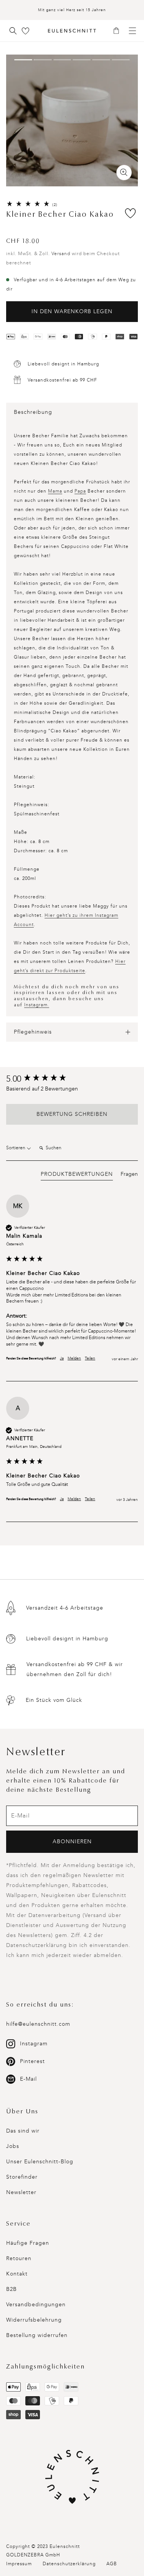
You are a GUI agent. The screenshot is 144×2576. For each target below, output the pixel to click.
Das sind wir (23, 2131)
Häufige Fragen (28, 2243)
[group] (72, 1079)
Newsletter (21, 2192)
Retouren (19, 2258)
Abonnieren (72, 1842)
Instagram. (37, 1005)
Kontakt (17, 2274)
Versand (61, 254)
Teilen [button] (90, 1358)
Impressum (19, 2564)
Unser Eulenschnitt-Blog (40, 2162)
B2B (12, 2289)
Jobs (13, 2146)
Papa (80, 491)
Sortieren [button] (16, 1148)
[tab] (77, 1175)
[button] (119, 31)
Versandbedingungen (36, 2305)
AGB (112, 2564)
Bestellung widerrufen (37, 2335)
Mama (55, 491)
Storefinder (22, 2177)
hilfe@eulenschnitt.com (38, 2024)
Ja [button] (62, 1358)
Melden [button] (74, 1358)
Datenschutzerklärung (69, 2564)
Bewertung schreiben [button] (72, 1114)
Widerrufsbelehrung (34, 2320)
